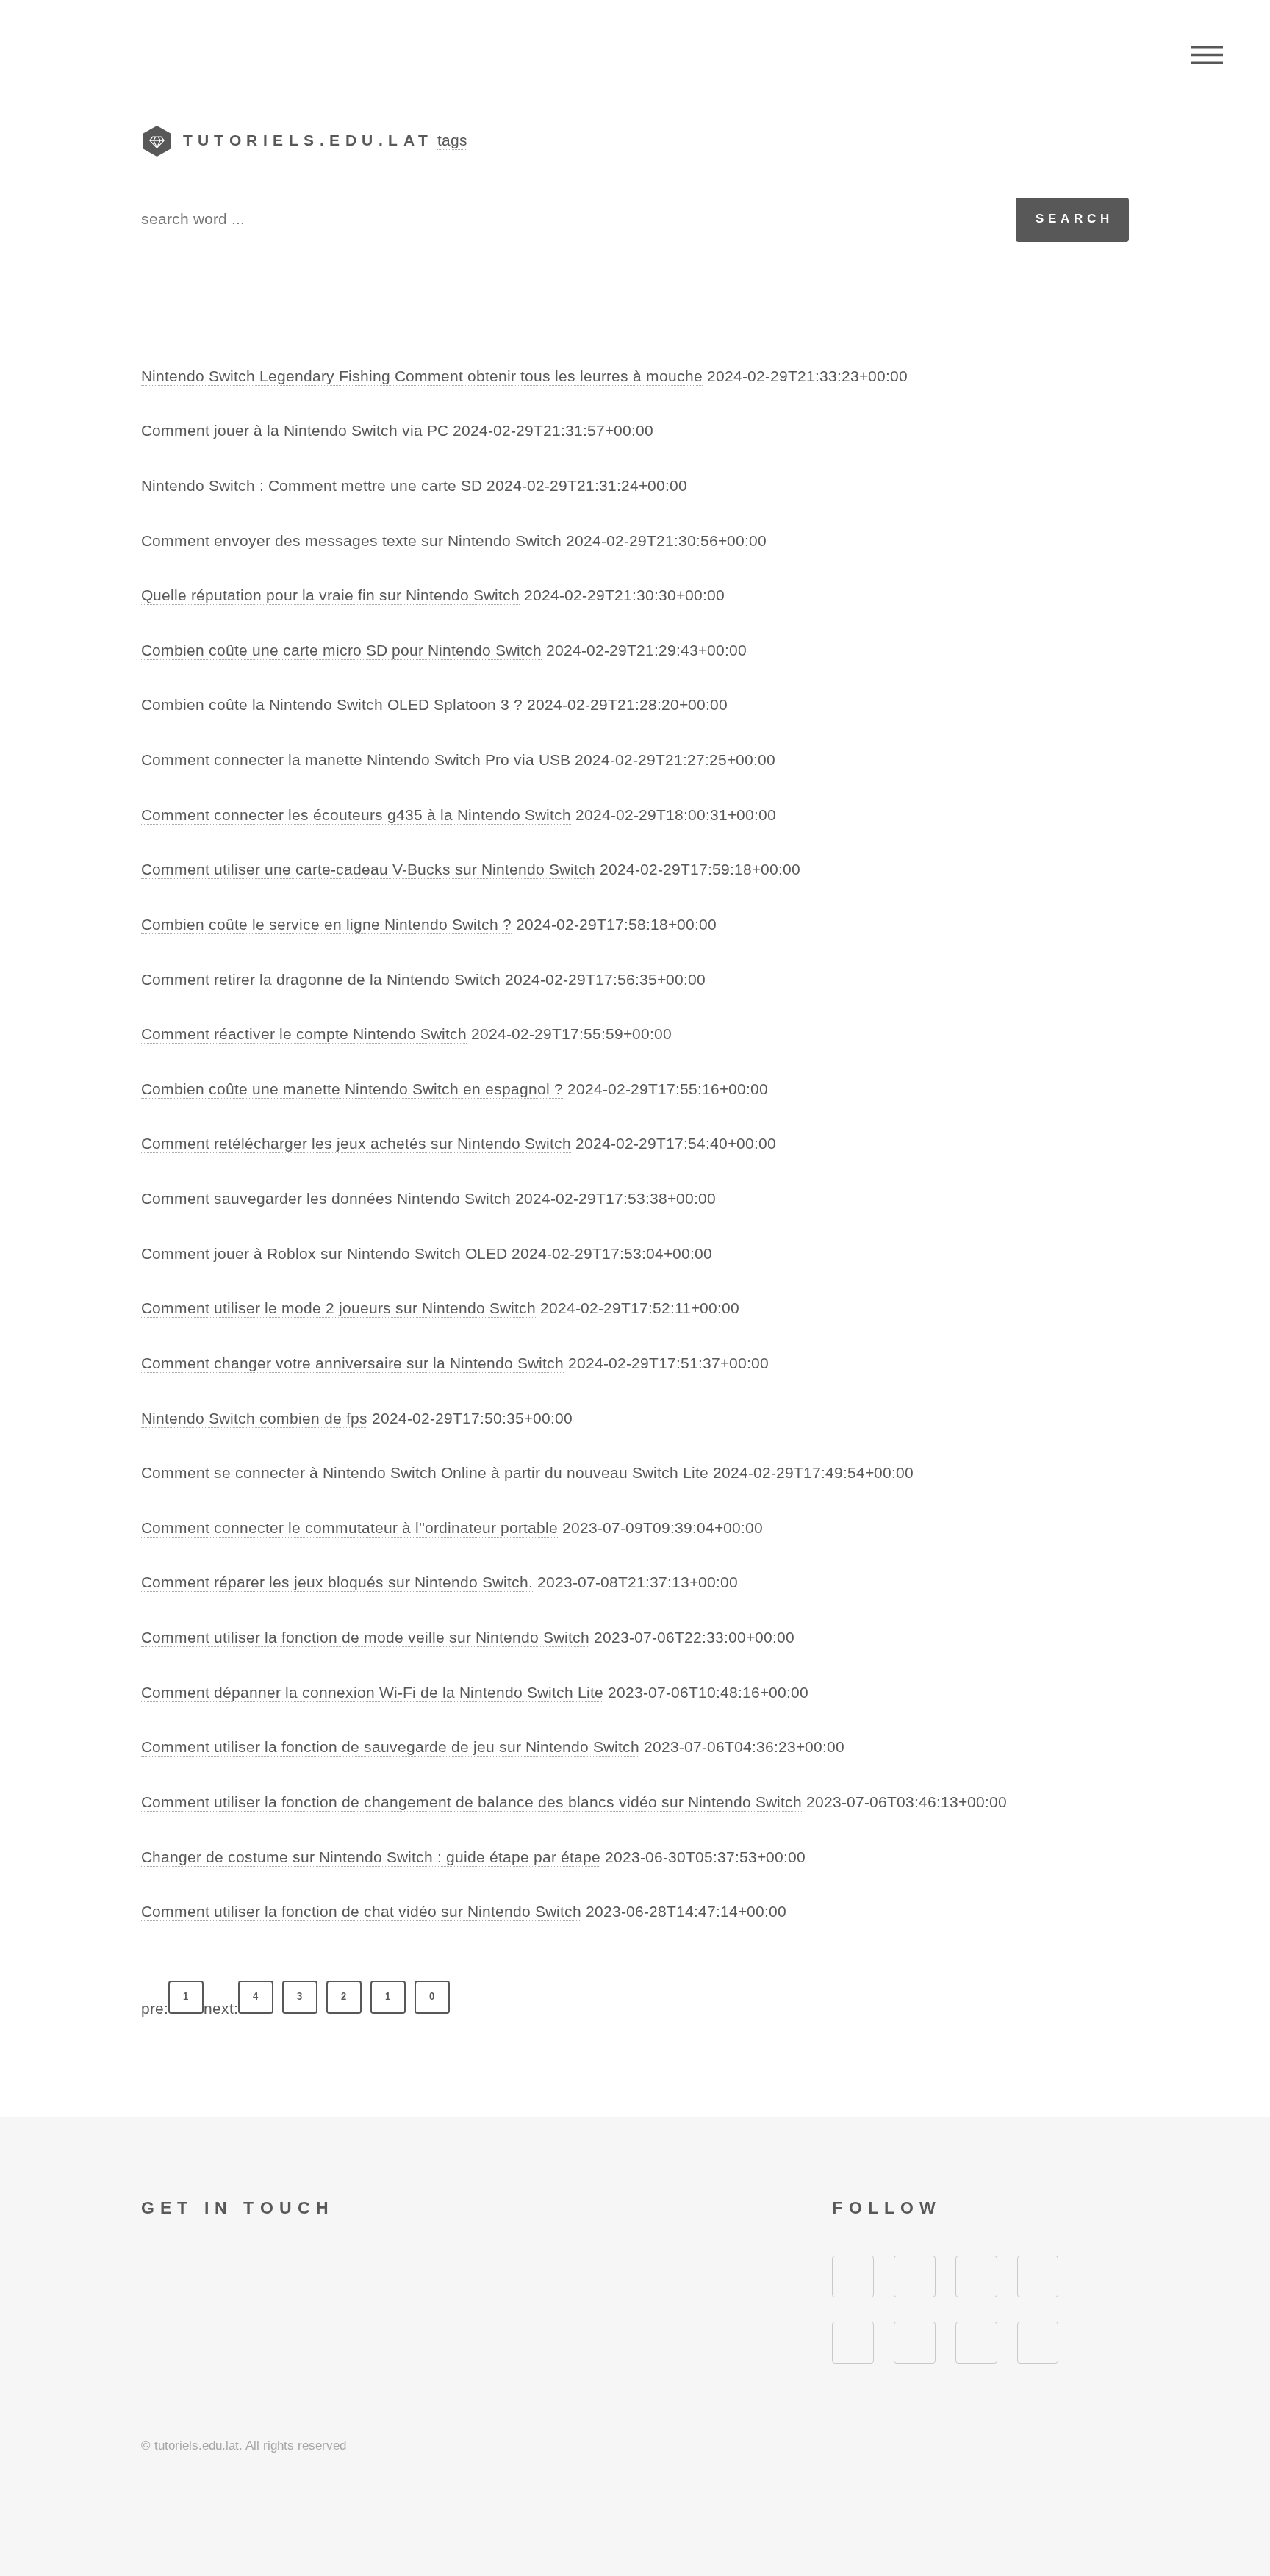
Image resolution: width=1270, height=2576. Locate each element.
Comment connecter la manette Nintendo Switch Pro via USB (356, 760)
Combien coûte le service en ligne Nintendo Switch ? (326, 925)
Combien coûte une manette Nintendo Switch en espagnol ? (352, 1089)
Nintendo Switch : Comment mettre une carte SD (312, 486)
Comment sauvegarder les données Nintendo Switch (326, 1199)
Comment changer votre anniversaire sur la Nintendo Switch (352, 1363)
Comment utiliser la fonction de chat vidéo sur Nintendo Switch (361, 1912)
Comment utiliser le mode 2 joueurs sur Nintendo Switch (338, 1308)
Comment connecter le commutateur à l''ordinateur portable (349, 1528)
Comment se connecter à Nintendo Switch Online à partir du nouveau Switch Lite (425, 1473)
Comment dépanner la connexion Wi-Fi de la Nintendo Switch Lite (372, 1693)
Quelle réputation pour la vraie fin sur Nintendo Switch (330, 595)
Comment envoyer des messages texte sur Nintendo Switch (351, 541)
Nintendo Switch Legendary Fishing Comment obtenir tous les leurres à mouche (422, 376)
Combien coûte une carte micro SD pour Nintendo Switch (341, 650)
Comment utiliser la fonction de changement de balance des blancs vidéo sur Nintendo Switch (471, 1802)
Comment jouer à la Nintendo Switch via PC (295, 431)
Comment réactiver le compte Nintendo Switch (304, 1034)
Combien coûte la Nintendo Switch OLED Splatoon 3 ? (332, 705)
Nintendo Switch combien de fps (254, 1418)
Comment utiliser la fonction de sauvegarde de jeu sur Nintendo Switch (390, 1747)
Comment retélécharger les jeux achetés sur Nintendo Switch (356, 1144)
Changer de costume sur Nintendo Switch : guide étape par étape (371, 1857)
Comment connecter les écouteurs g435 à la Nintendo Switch (356, 815)
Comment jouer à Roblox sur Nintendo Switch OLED (324, 1254)
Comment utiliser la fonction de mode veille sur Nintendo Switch (365, 1637)
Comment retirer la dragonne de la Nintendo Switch (321, 980)
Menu (1207, 55)
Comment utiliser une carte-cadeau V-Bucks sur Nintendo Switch (368, 869)
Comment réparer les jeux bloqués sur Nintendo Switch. (337, 1582)
